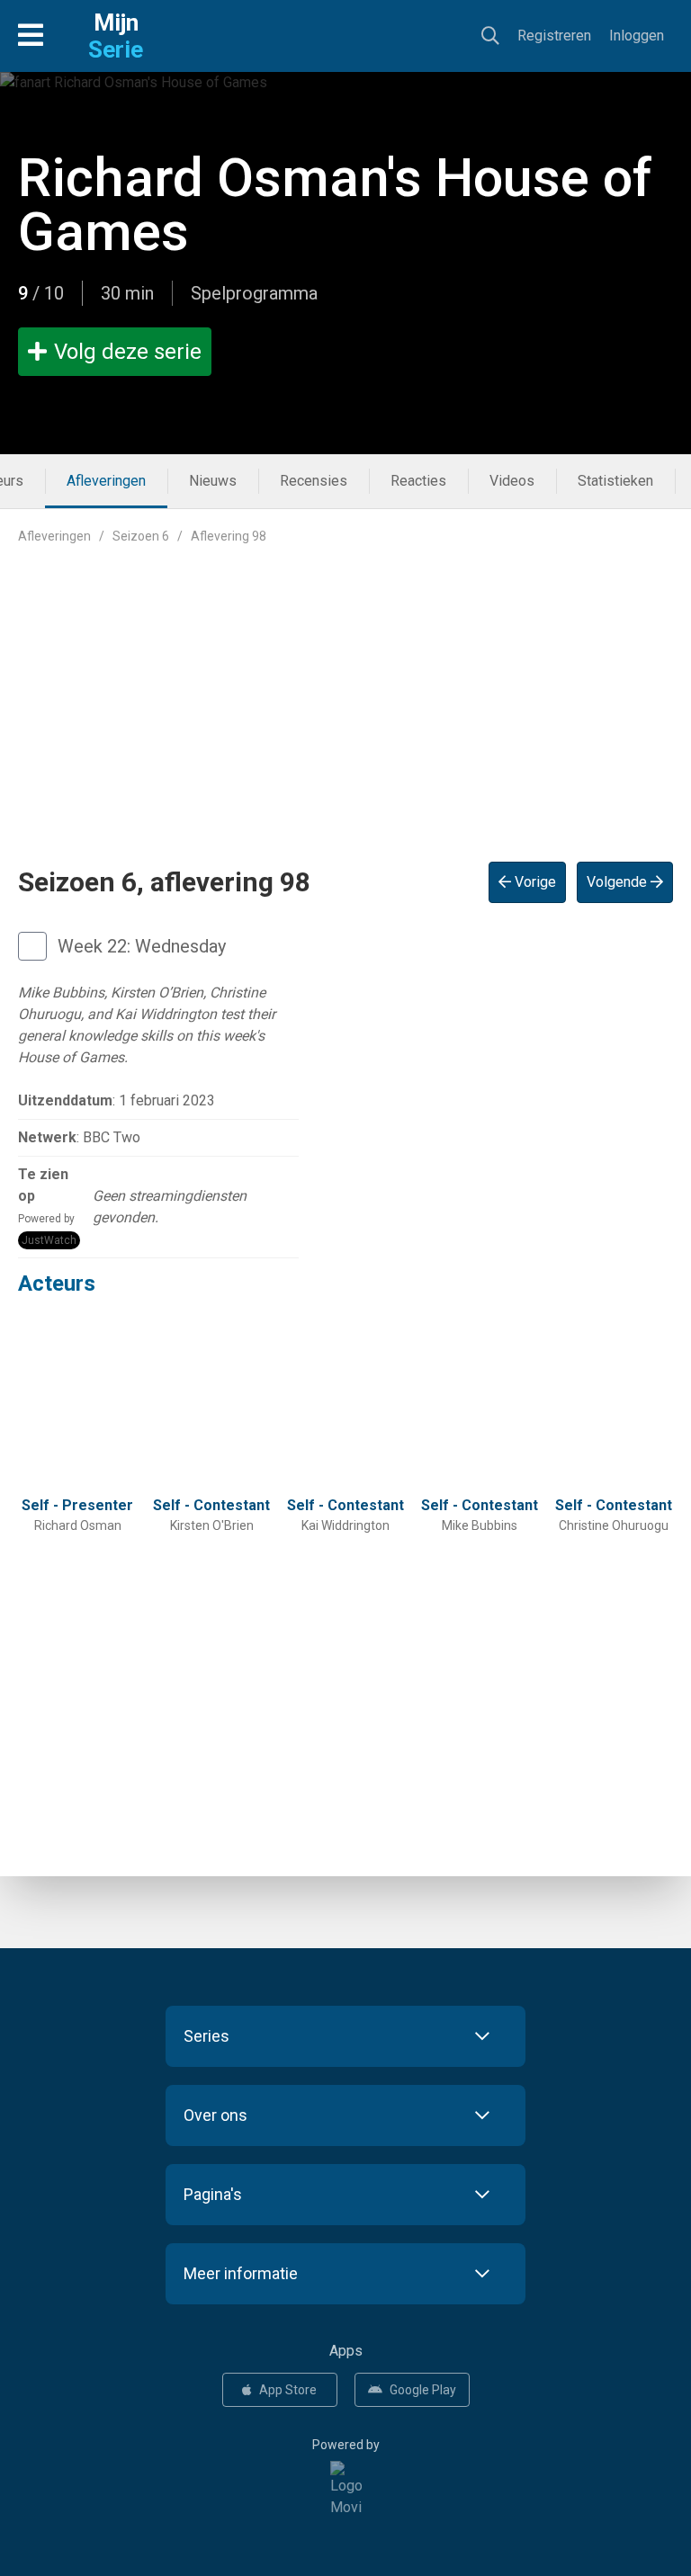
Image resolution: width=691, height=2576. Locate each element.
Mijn (116, 36)
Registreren (554, 36)
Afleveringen (106, 481)
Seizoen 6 (141, 536)
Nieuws (213, 481)
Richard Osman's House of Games (335, 205)
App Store (288, 2390)
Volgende (619, 882)
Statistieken (615, 481)
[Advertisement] (345, 689)
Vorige (534, 882)
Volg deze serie (128, 352)
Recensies (314, 481)
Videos (512, 481)
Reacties (418, 481)
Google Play (423, 2390)
